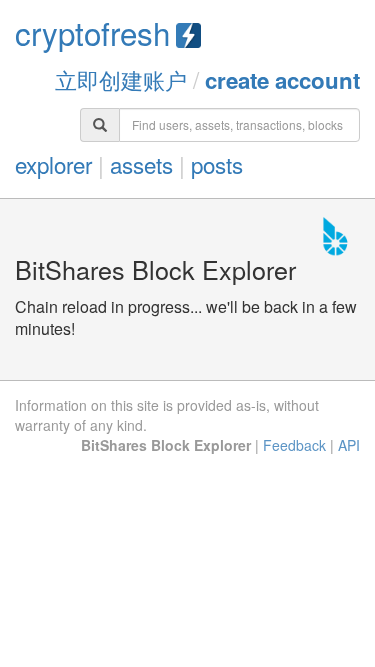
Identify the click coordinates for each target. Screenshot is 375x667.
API (349, 445)
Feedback (294, 445)
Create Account (282, 80)
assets (141, 164)
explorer (53, 164)
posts (217, 164)
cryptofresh (92, 32)
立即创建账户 (121, 79)
